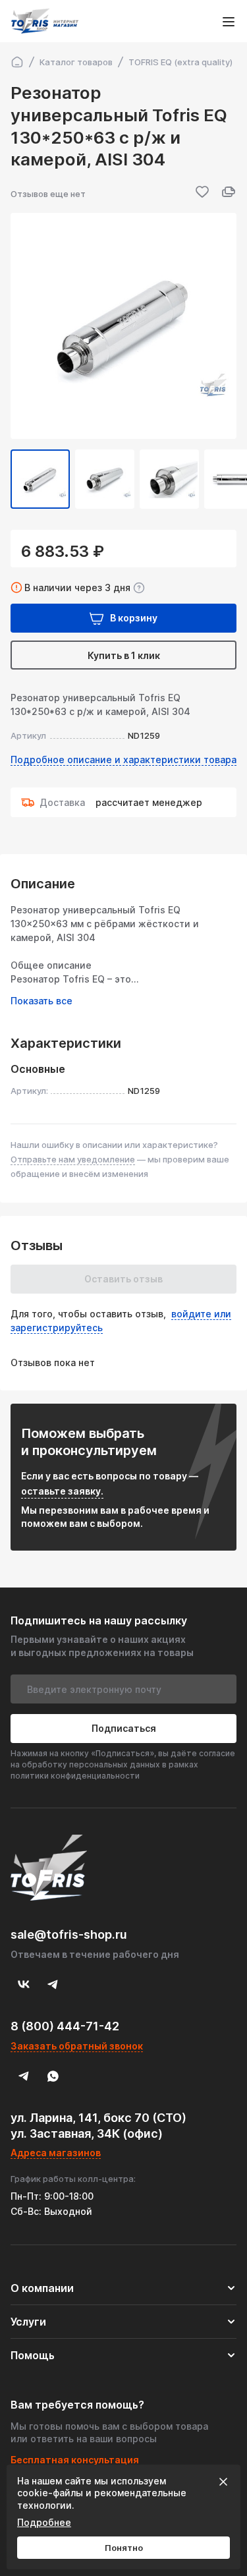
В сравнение (229, 192)
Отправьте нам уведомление (73, 1159)
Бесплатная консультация (75, 2460)
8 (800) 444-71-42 (65, 2026)
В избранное (202, 192)
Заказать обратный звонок (77, 2046)
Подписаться (124, 1728)
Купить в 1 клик (124, 655)
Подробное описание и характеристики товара (123, 759)
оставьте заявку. (62, 1491)
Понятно (124, 2548)
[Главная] (17, 62)
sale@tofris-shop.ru (69, 1934)
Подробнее (44, 2522)
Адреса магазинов (56, 2153)
